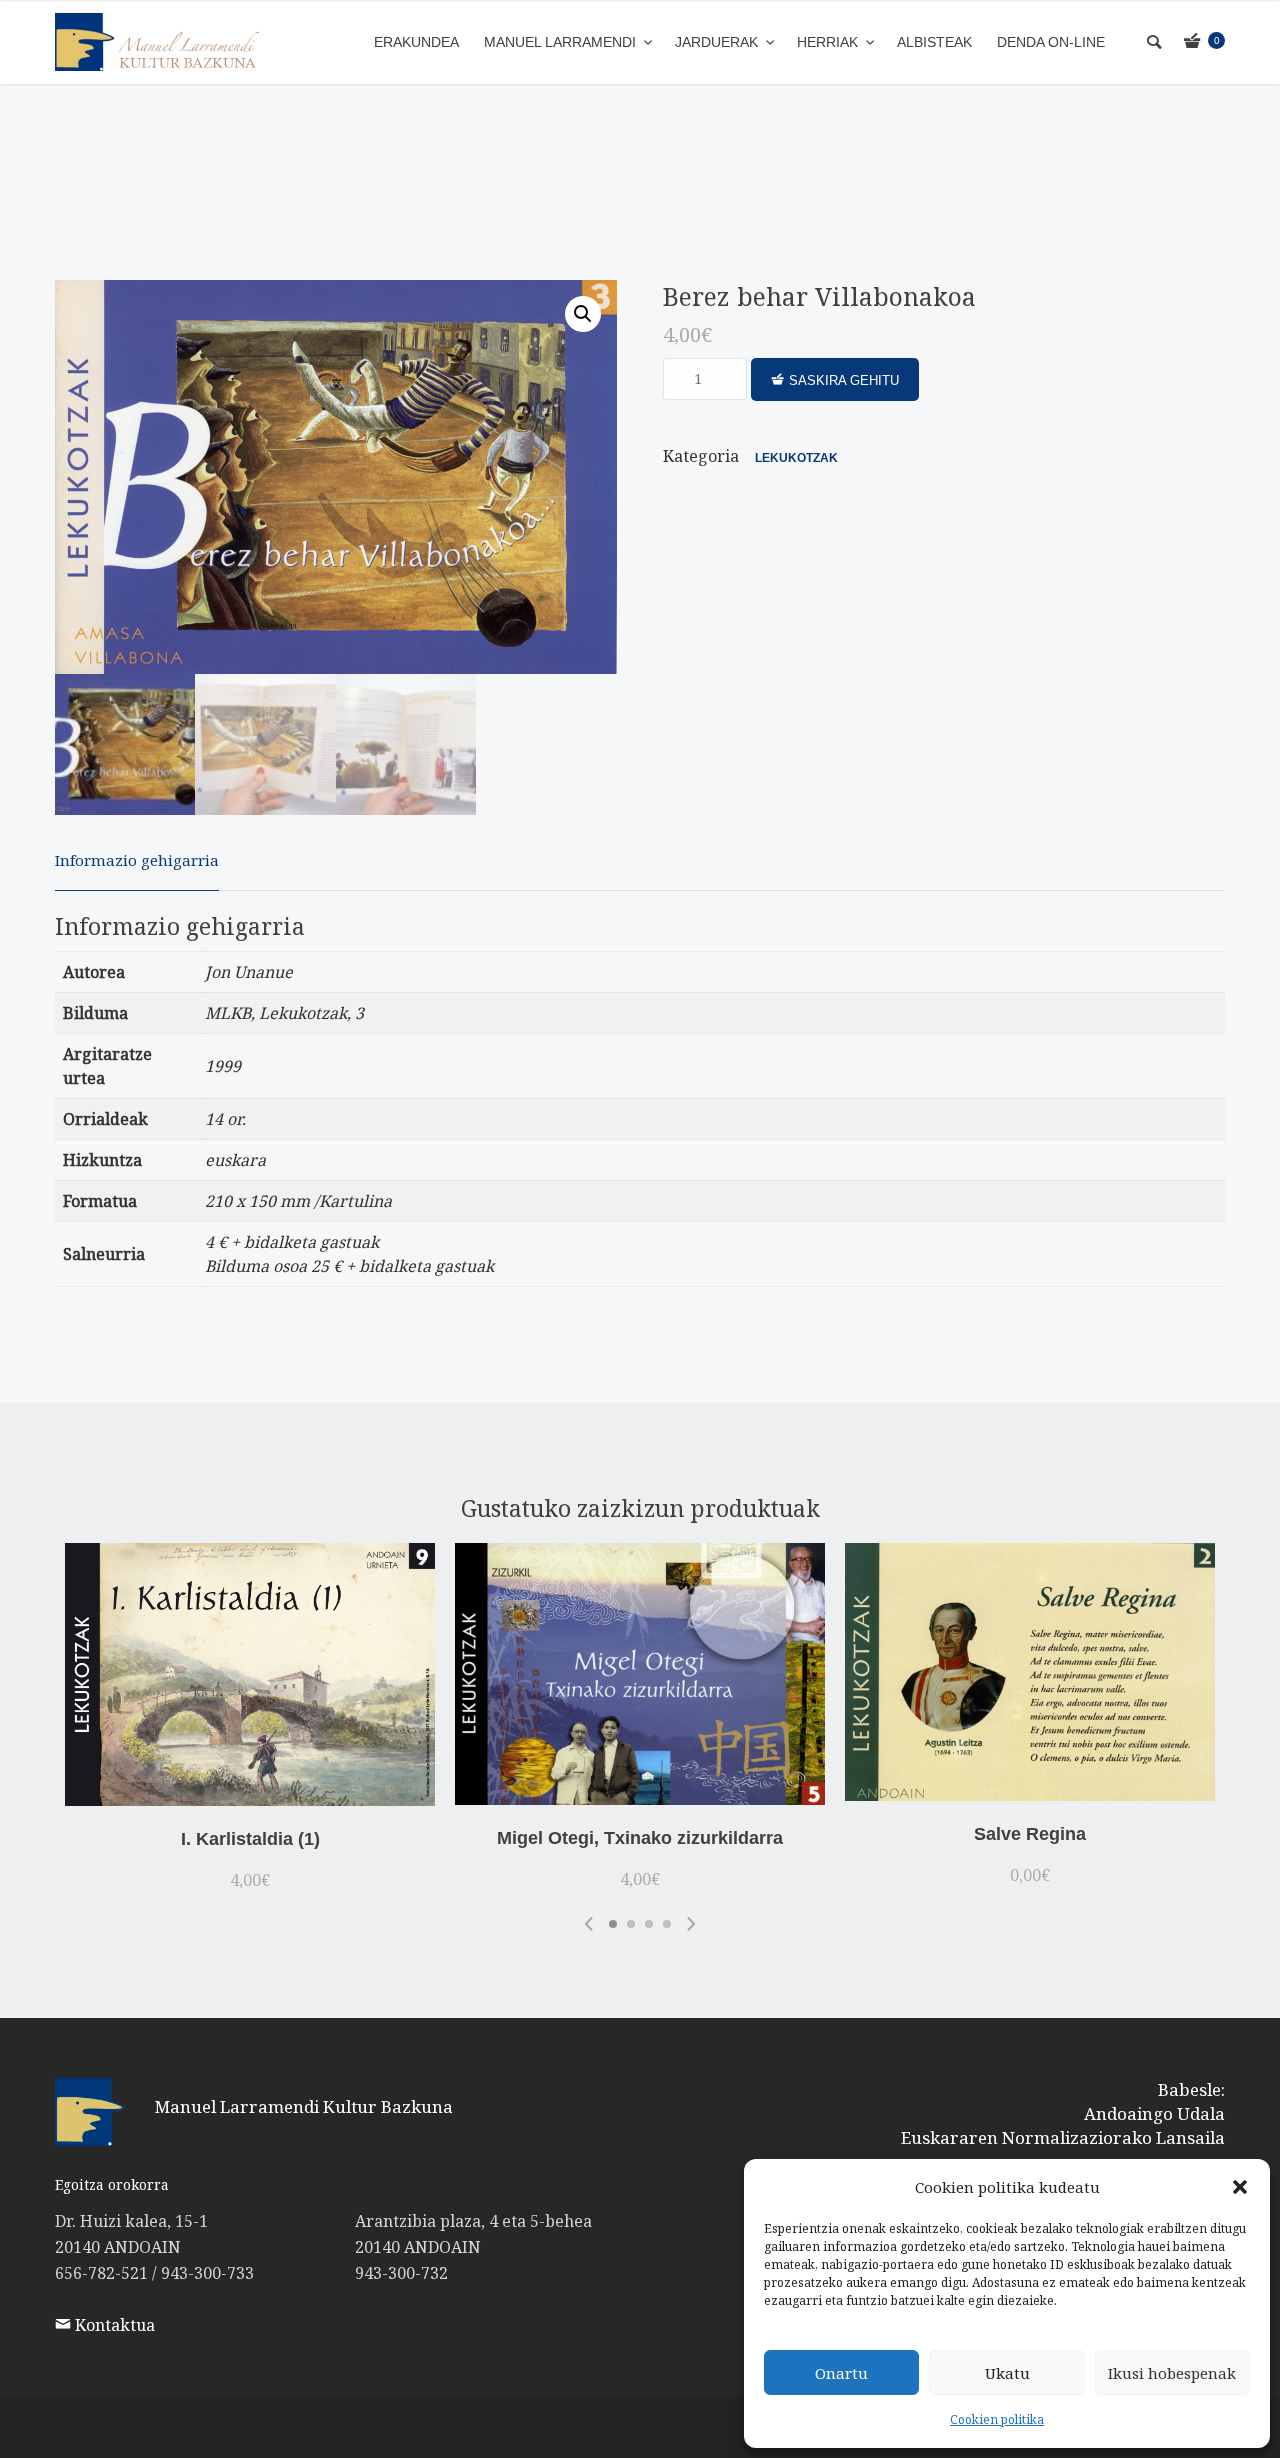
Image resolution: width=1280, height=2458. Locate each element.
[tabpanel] (250, 1721)
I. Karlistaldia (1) (250, 1839)
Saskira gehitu (844, 380)
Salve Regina (1030, 1834)
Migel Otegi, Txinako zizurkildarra (640, 1838)
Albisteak (934, 42)
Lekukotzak (796, 458)
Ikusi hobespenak (1172, 2373)
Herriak (829, 42)
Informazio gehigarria (137, 860)
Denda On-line (1051, 42)
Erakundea (416, 42)
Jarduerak (718, 42)
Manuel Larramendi (562, 42)
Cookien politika (997, 2419)
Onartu (841, 2373)
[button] (1240, 2187)
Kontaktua (113, 2325)
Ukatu (1007, 2373)
